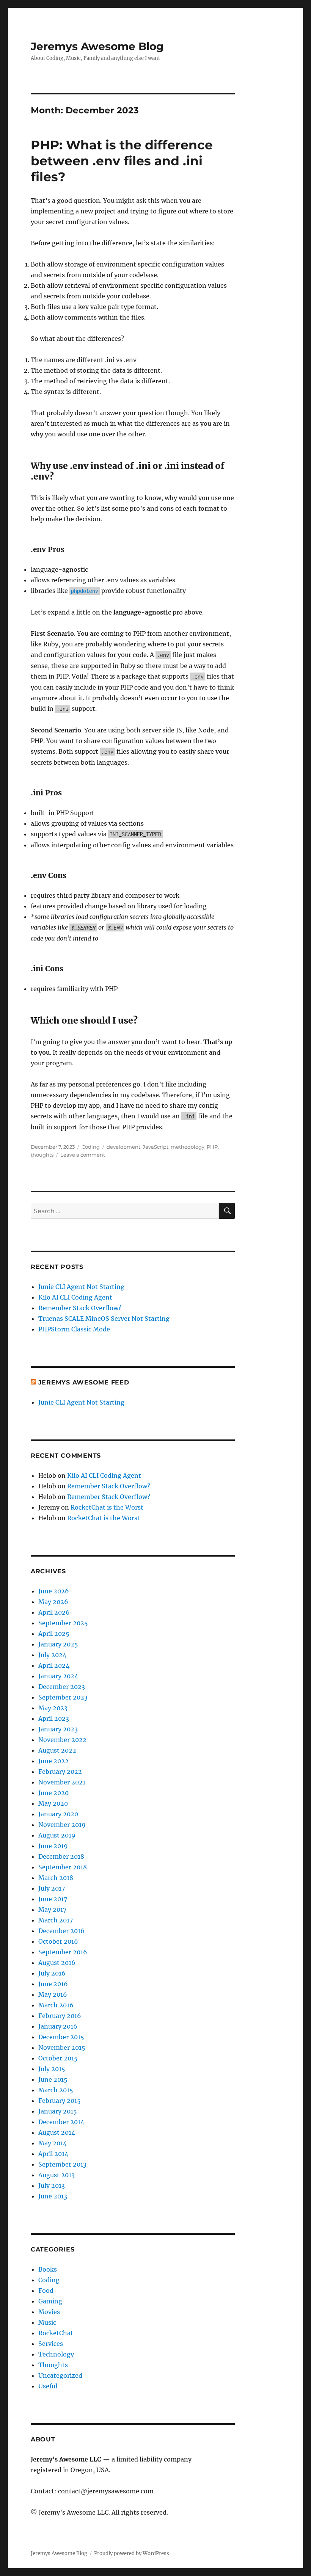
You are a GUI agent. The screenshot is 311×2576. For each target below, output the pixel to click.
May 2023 (53, 1708)
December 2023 (62, 1687)
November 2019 (62, 1825)
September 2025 (63, 1623)
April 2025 (54, 1634)
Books (48, 2269)
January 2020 (58, 1814)
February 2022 (60, 1772)
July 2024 (52, 1655)
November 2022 (62, 1740)
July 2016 (52, 1973)
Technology (56, 2354)
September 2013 (62, 2164)
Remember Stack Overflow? (80, 1308)
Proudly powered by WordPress (132, 2553)
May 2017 (52, 1910)
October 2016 (58, 1941)
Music (47, 2322)
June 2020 (53, 1793)
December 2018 (61, 1856)
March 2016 (56, 2005)
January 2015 (58, 2111)
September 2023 (63, 1697)
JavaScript (155, 1147)
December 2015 (61, 2037)
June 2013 (53, 2196)
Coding (91, 1147)
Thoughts (53, 2365)
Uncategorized (60, 2375)
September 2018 (63, 1867)
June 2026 (54, 1591)
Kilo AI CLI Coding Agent (75, 1297)
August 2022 (57, 1750)
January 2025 (58, 1644)
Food (46, 2291)
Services (51, 2344)
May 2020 (53, 1803)
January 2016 (58, 2026)
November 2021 (62, 1782)
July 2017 (52, 1888)
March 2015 (56, 2090)
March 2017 (56, 1920)
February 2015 (60, 2101)
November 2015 (62, 2048)
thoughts (42, 1155)
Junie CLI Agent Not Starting (81, 1287)
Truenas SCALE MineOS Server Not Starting (104, 1319)
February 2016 (60, 2016)
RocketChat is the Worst (107, 1507)
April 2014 (53, 2154)
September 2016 (63, 1952)
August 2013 (57, 2175)
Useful (48, 2386)
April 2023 (54, 1718)
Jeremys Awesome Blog (97, 46)
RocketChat (56, 2333)
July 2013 (52, 2186)
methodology (188, 1147)
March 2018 (56, 1878)
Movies (49, 2312)
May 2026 (53, 1602)
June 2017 (53, 1899)
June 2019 (53, 1846)
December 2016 (61, 1931)
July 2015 (52, 2069)
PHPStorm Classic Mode (74, 1329)
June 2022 (53, 1761)
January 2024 (58, 1676)
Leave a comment (83, 1155)
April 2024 (54, 1665)
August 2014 (57, 2132)
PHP (212, 1147)
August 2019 (57, 1835)
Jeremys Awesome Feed (84, 1382)
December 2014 (61, 2122)
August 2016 (57, 1963)
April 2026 (54, 1612)
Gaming (50, 2301)
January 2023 (58, 1729)
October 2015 (58, 2058)
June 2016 (53, 1984)
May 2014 (53, 2143)
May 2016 (53, 1994)
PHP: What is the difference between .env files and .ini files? (122, 161)
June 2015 (53, 2079)
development (123, 1147)
